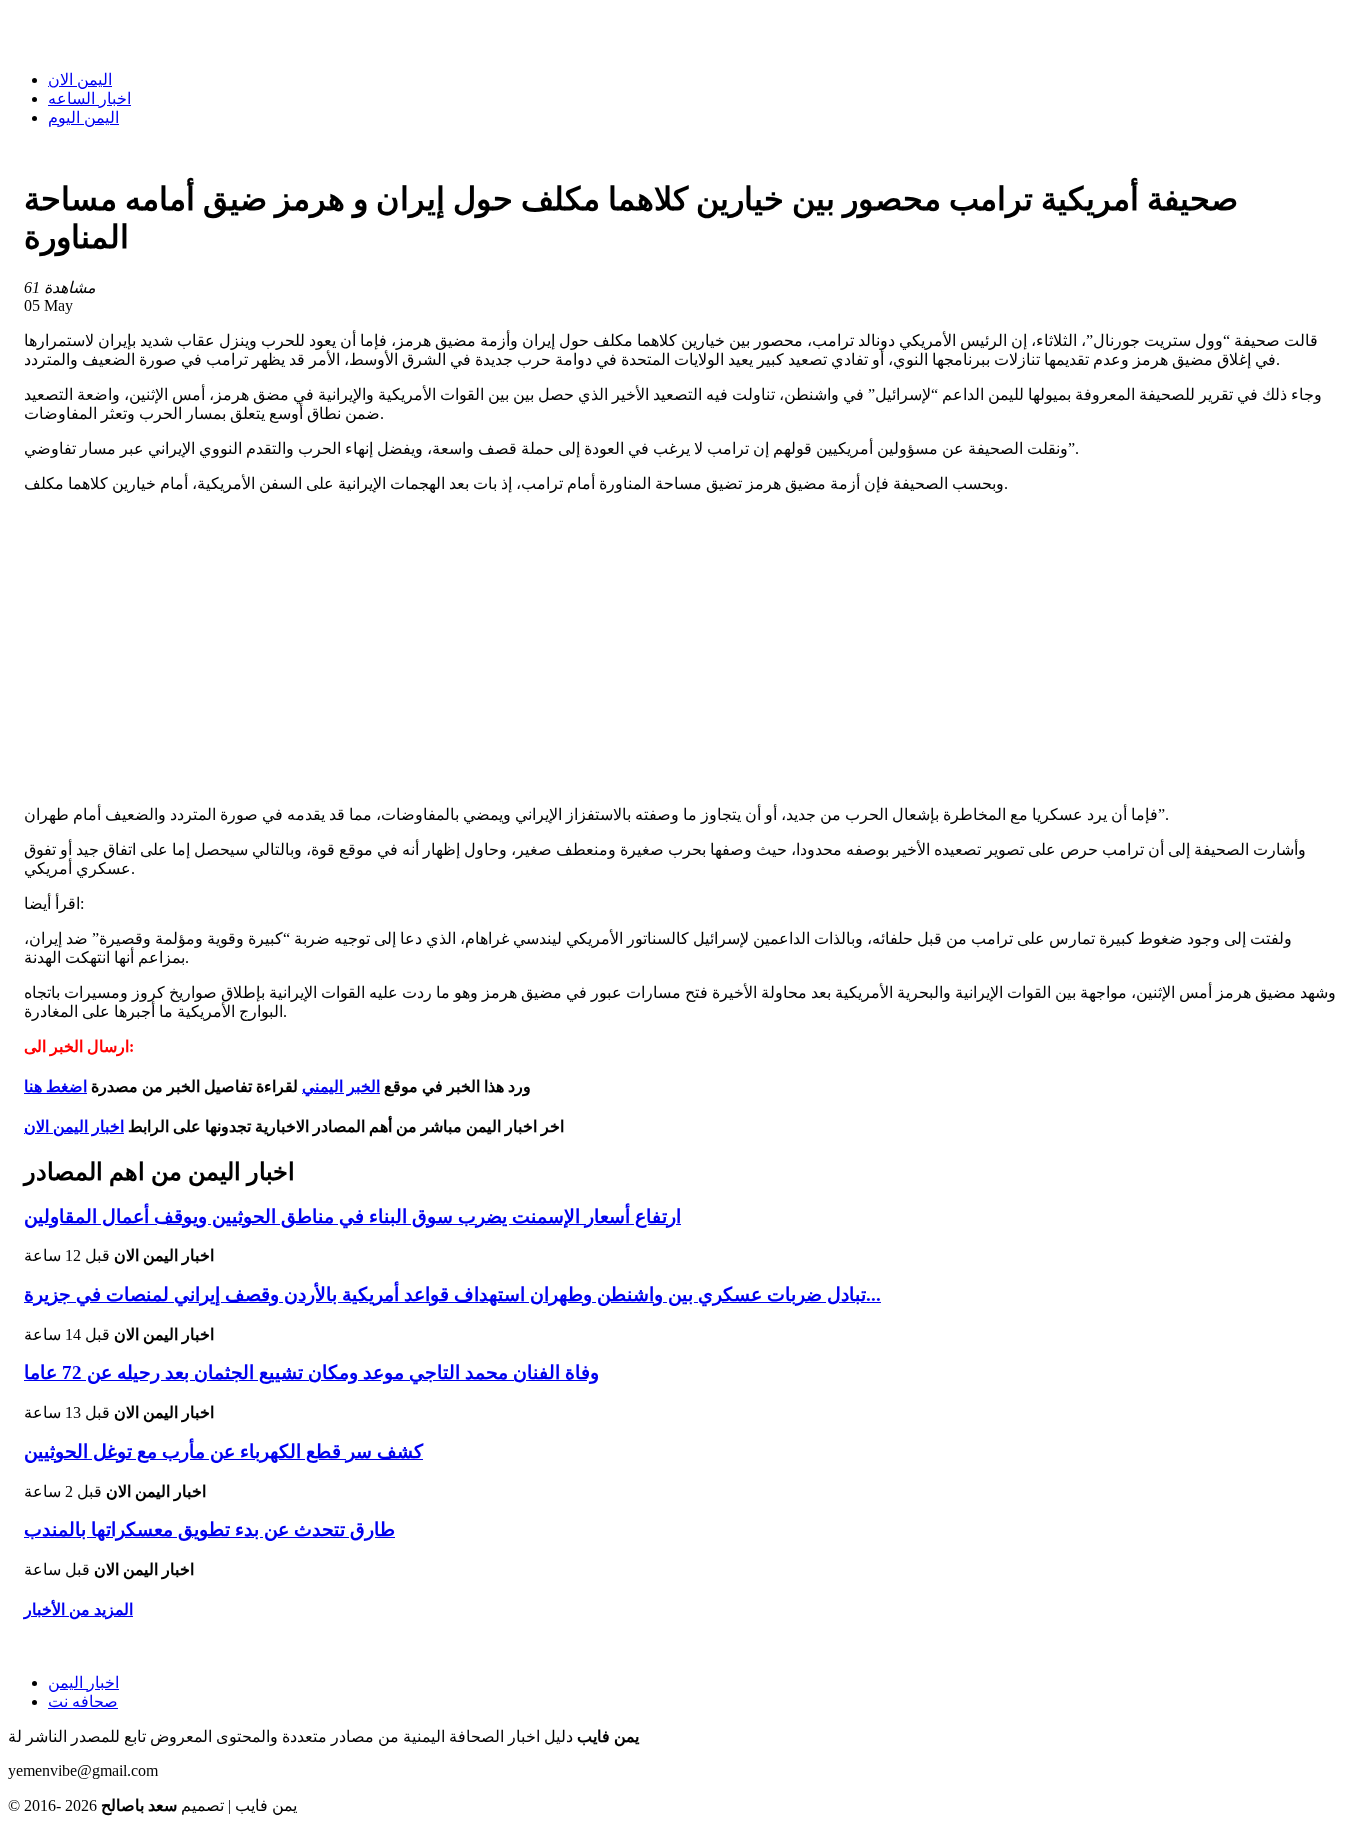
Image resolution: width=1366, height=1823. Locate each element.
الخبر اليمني (341, 1086)
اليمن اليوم (83, 117)
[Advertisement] (683, 649)
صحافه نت (83, 1701)
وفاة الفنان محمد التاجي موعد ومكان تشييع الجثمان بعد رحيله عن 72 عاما (311, 1372)
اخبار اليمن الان (74, 1126)
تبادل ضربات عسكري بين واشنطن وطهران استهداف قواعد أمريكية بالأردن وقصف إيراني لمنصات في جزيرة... (452, 1294)
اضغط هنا (55, 1086)
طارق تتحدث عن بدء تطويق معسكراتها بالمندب (209, 1529)
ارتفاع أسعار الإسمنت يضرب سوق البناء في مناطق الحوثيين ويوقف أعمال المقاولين (352, 1216)
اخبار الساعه (89, 98)
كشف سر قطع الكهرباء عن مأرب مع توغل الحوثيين (223, 1451)
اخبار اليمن (83, 1682)
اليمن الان (80, 79)
